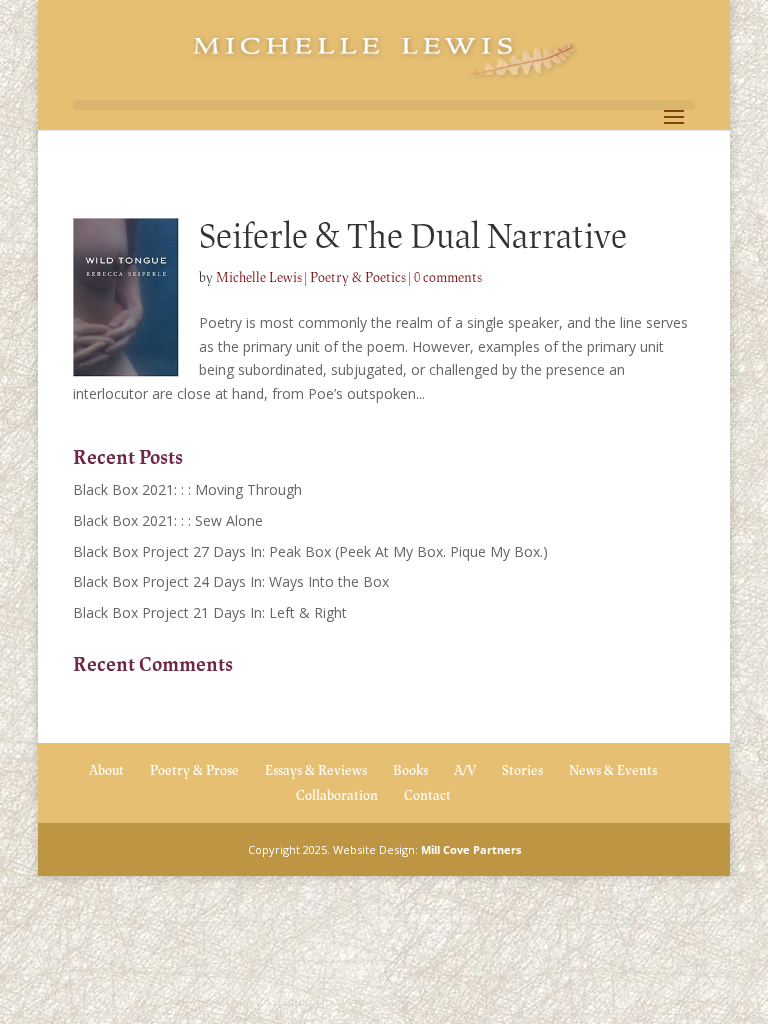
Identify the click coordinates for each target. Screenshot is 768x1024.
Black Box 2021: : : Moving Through (187, 489)
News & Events (613, 770)
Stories (522, 770)
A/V (465, 770)
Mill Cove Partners (471, 849)
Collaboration (337, 795)
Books (410, 770)
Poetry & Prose (194, 770)
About (106, 770)
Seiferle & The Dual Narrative (413, 236)
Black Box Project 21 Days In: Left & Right (210, 612)
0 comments (448, 277)
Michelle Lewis (259, 277)
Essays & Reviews (316, 770)
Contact (427, 795)
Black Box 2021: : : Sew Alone (168, 520)
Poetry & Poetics (358, 277)
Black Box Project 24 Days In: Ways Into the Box (231, 581)
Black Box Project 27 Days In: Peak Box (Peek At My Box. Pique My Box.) (310, 551)
